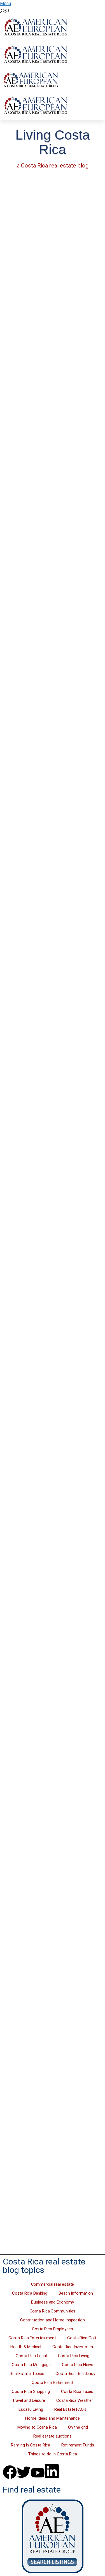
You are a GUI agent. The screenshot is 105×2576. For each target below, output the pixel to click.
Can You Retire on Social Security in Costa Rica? (47, 1694)
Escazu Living (31, 2409)
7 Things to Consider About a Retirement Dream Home (52, 1853)
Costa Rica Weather (75, 2400)
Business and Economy (52, 2302)
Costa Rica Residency (75, 2374)
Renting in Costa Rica (31, 2445)
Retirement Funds (78, 2445)
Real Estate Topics (27, 2374)
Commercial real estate (53, 2284)
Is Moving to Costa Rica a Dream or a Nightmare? (48, 253)
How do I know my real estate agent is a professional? (44, 727)
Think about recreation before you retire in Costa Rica (48, 1370)
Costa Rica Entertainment (32, 2338)
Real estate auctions (52, 2436)
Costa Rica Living (74, 2356)
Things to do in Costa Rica (52, 2454)
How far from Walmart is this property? (47, 1054)
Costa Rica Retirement (53, 2383)
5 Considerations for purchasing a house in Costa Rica (44, 2010)
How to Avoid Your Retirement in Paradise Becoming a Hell (45, 1532)
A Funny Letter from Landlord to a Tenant (42, 890)
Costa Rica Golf (82, 2338)
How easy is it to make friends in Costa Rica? (44, 565)
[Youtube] (38, 2473)
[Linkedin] (52, 2471)
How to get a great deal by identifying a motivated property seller (50, 2172)
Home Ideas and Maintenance (52, 2418)
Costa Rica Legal (31, 2356)
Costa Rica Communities (53, 2311)
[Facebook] (10, 2472)
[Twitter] (24, 2472)
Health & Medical (26, 2347)
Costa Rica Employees (53, 2329)
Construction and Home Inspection (53, 2320)
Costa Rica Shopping (31, 2391)
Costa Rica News (78, 2365)
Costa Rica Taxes (77, 2391)
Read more (25, 321)
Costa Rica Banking (30, 2293)
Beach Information (76, 2293)
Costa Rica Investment (73, 2347)
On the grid (78, 2427)
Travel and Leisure (29, 2400)
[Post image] (53, 208)
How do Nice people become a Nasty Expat (44, 1213)
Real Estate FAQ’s (70, 2409)
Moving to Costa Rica (37, 2427)
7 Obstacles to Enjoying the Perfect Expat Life (51, 411)
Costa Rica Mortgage (31, 2365)
